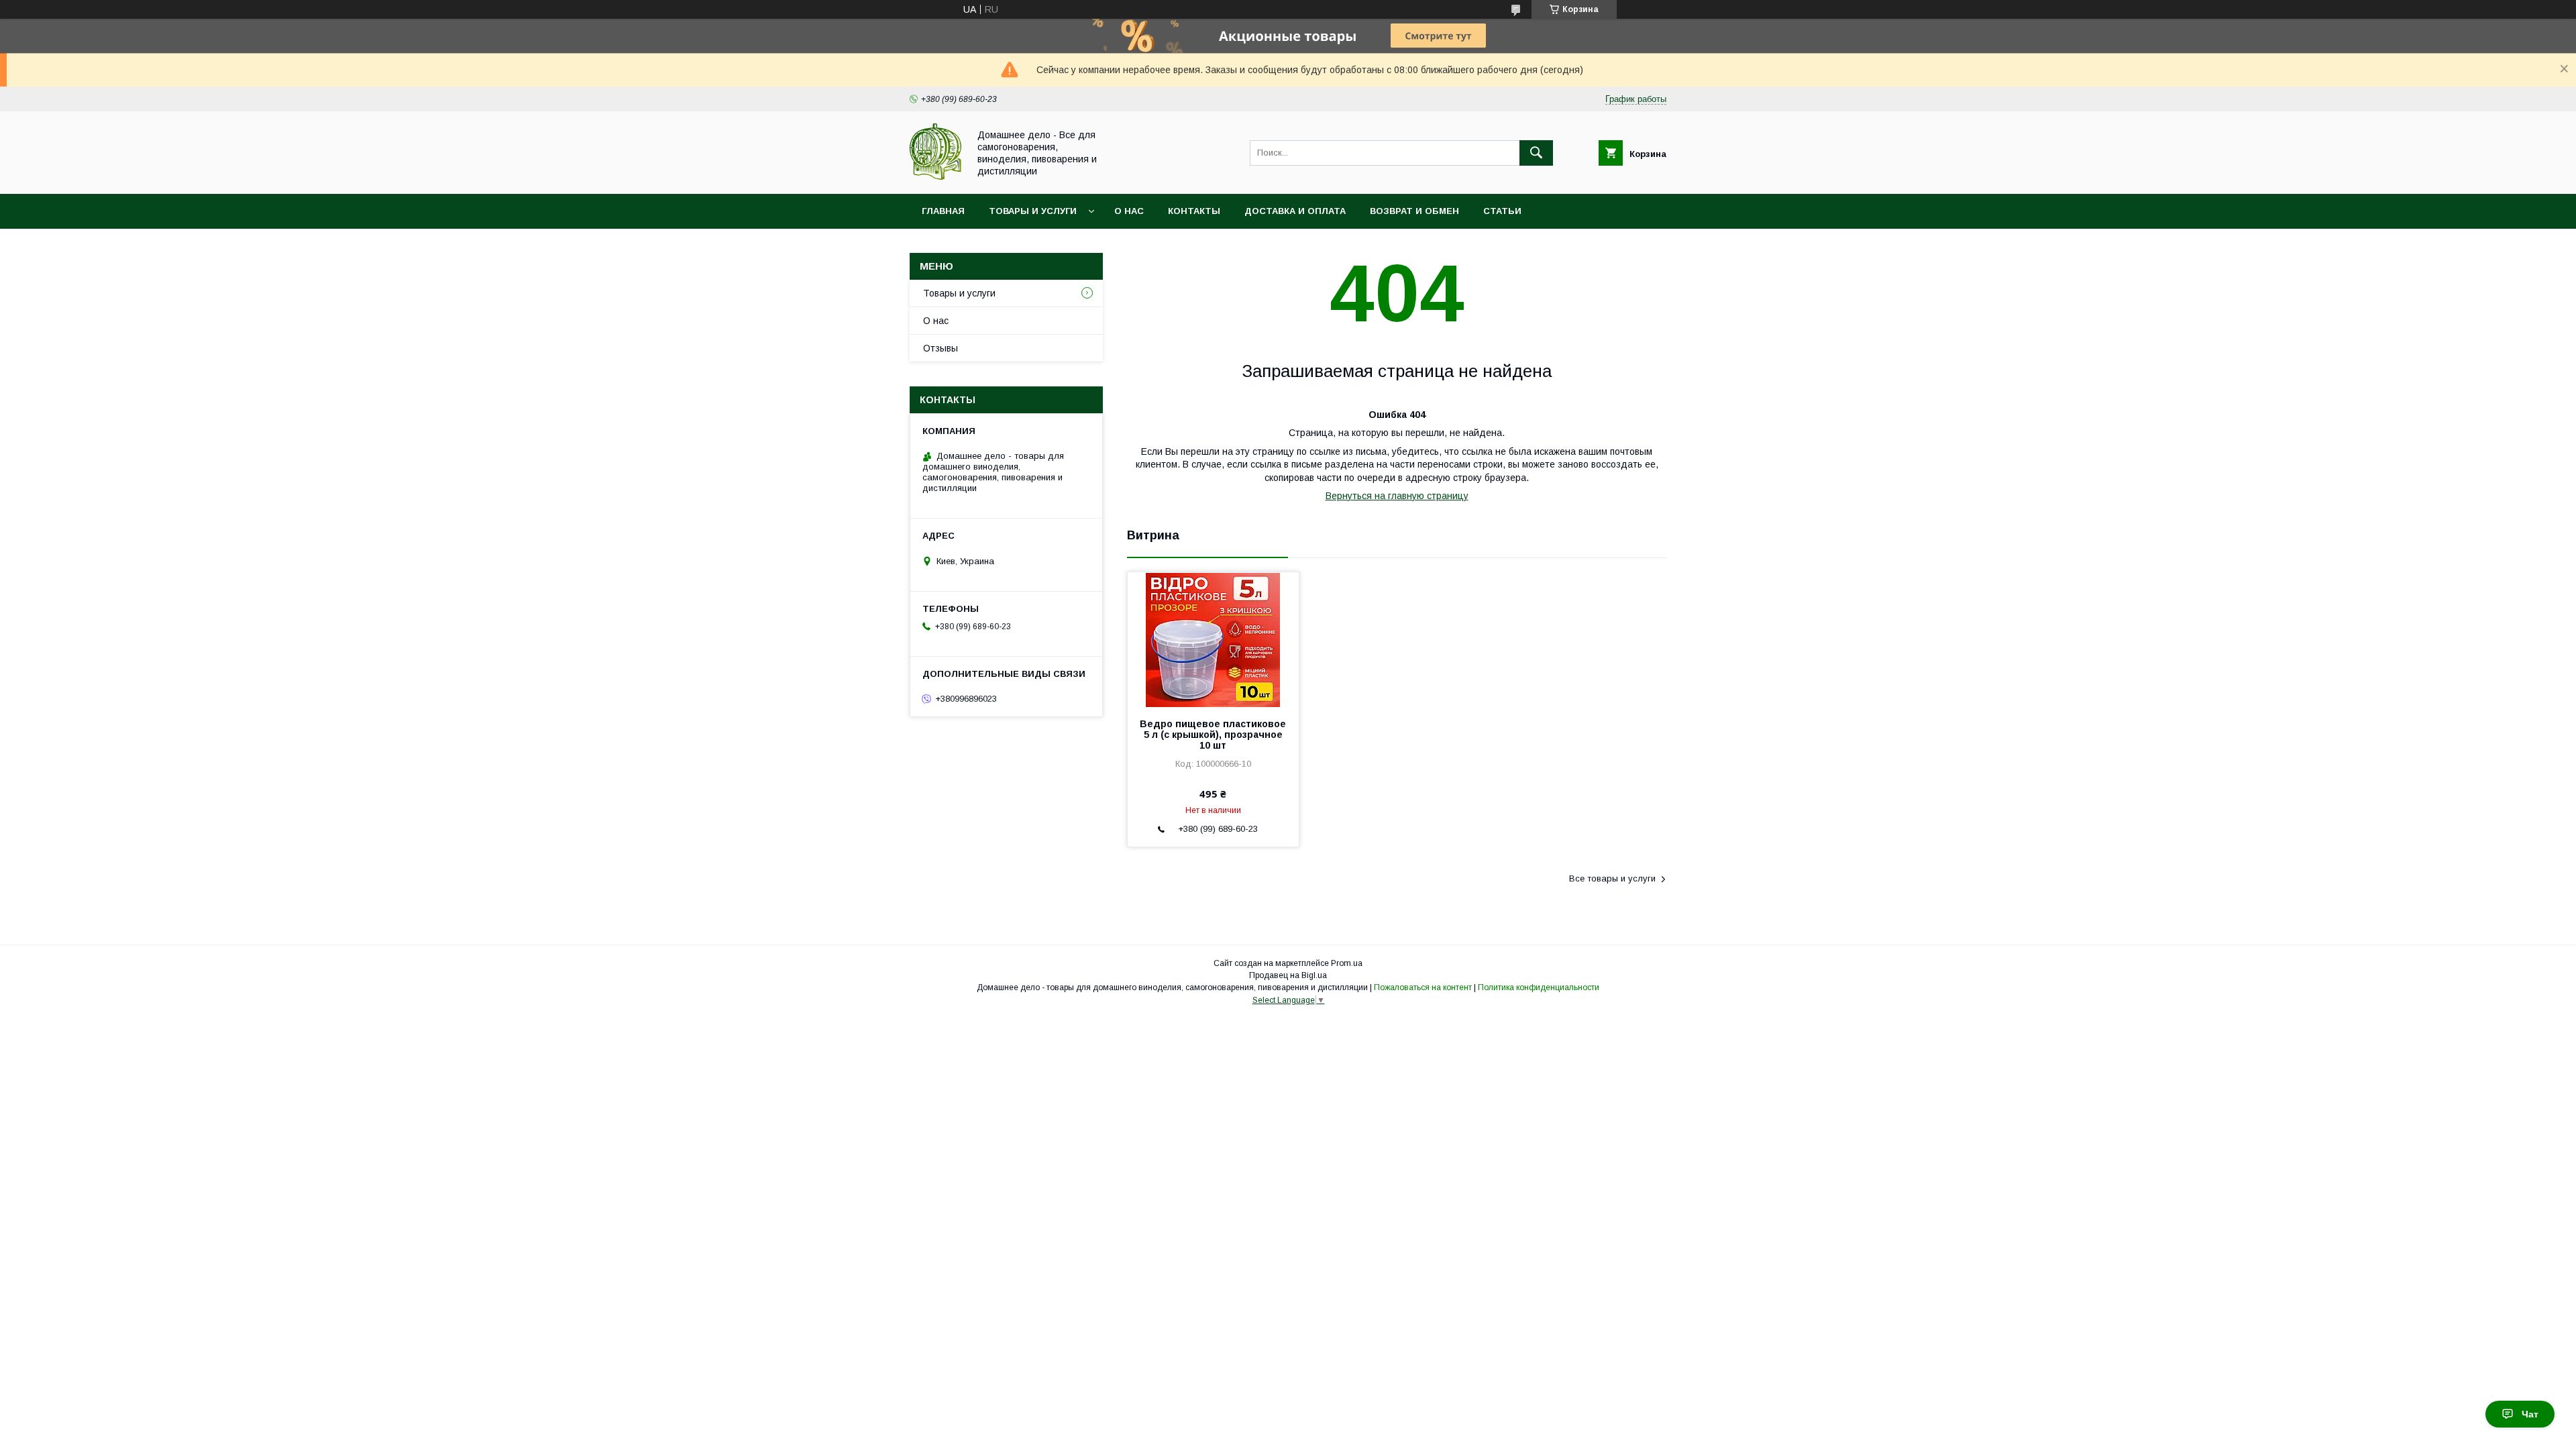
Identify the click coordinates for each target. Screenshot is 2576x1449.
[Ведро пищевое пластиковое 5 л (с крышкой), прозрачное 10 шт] (1213, 639)
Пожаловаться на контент (1423, 987)
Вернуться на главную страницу (1397, 496)
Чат (2530, 1414)
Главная (943, 211)
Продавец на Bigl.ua (1288, 975)
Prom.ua (1347, 963)
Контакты (1194, 211)
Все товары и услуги (1612, 878)
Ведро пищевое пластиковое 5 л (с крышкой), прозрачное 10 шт (1213, 735)
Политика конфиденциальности (1539, 987)
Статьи (1502, 211)
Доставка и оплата (1295, 211)
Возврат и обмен (1414, 211)
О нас (1129, 211)
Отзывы (941, 348)
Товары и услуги (1033, 211)
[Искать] (1536, 153)
